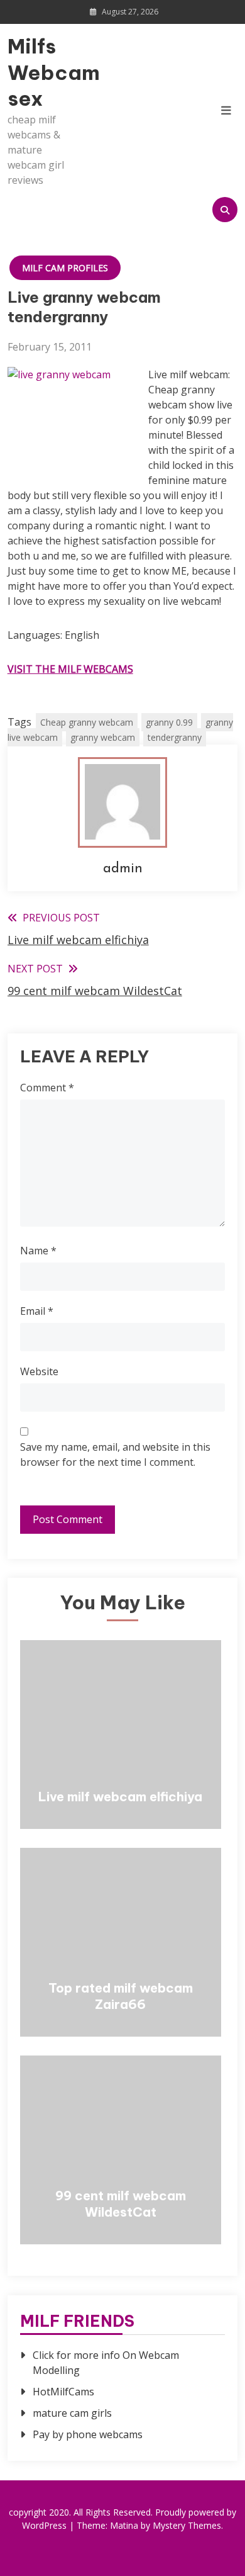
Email (37, 1311)
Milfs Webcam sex (42, 72)
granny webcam (103, 737)
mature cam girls (72, 2413)
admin (123, 869)
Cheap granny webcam (87, 722)
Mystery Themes (187, 2525)
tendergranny (175, 737)
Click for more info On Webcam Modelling (106, 2363)
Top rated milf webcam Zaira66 (121, 1996)
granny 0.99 (169, 722)
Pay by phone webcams (88, 2434)
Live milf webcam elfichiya (120, 1797)
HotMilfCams (63, 2392)
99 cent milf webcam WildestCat (121, 2204)
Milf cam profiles (65, 268)
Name (38, 1251)
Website (39, 1371)
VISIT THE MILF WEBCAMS (70, 669)
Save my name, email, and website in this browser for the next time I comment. (115, 1454)
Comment (47, 1088)
